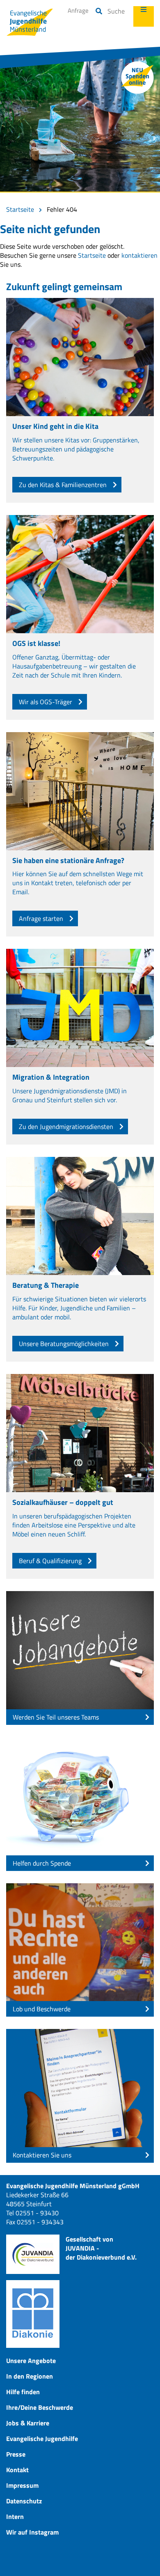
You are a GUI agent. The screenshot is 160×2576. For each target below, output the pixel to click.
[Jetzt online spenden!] (137, 78)
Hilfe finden (23, 2392)
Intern (15, 2516)
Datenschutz (24, 2501)
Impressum (22, 2485)
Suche (116, 11)
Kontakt (17, 2470)
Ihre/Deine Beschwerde (40, 2407)
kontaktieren (139, 255)
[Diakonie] (33, 2314)
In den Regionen (30, 2376)
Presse (16, 2454)
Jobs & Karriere (28, 2423)
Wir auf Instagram (32, 2532)
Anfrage (78, 10)
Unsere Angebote (31, 2361)
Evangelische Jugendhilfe (42, 2439)
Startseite (20, 209)
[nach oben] (144, 2560)
